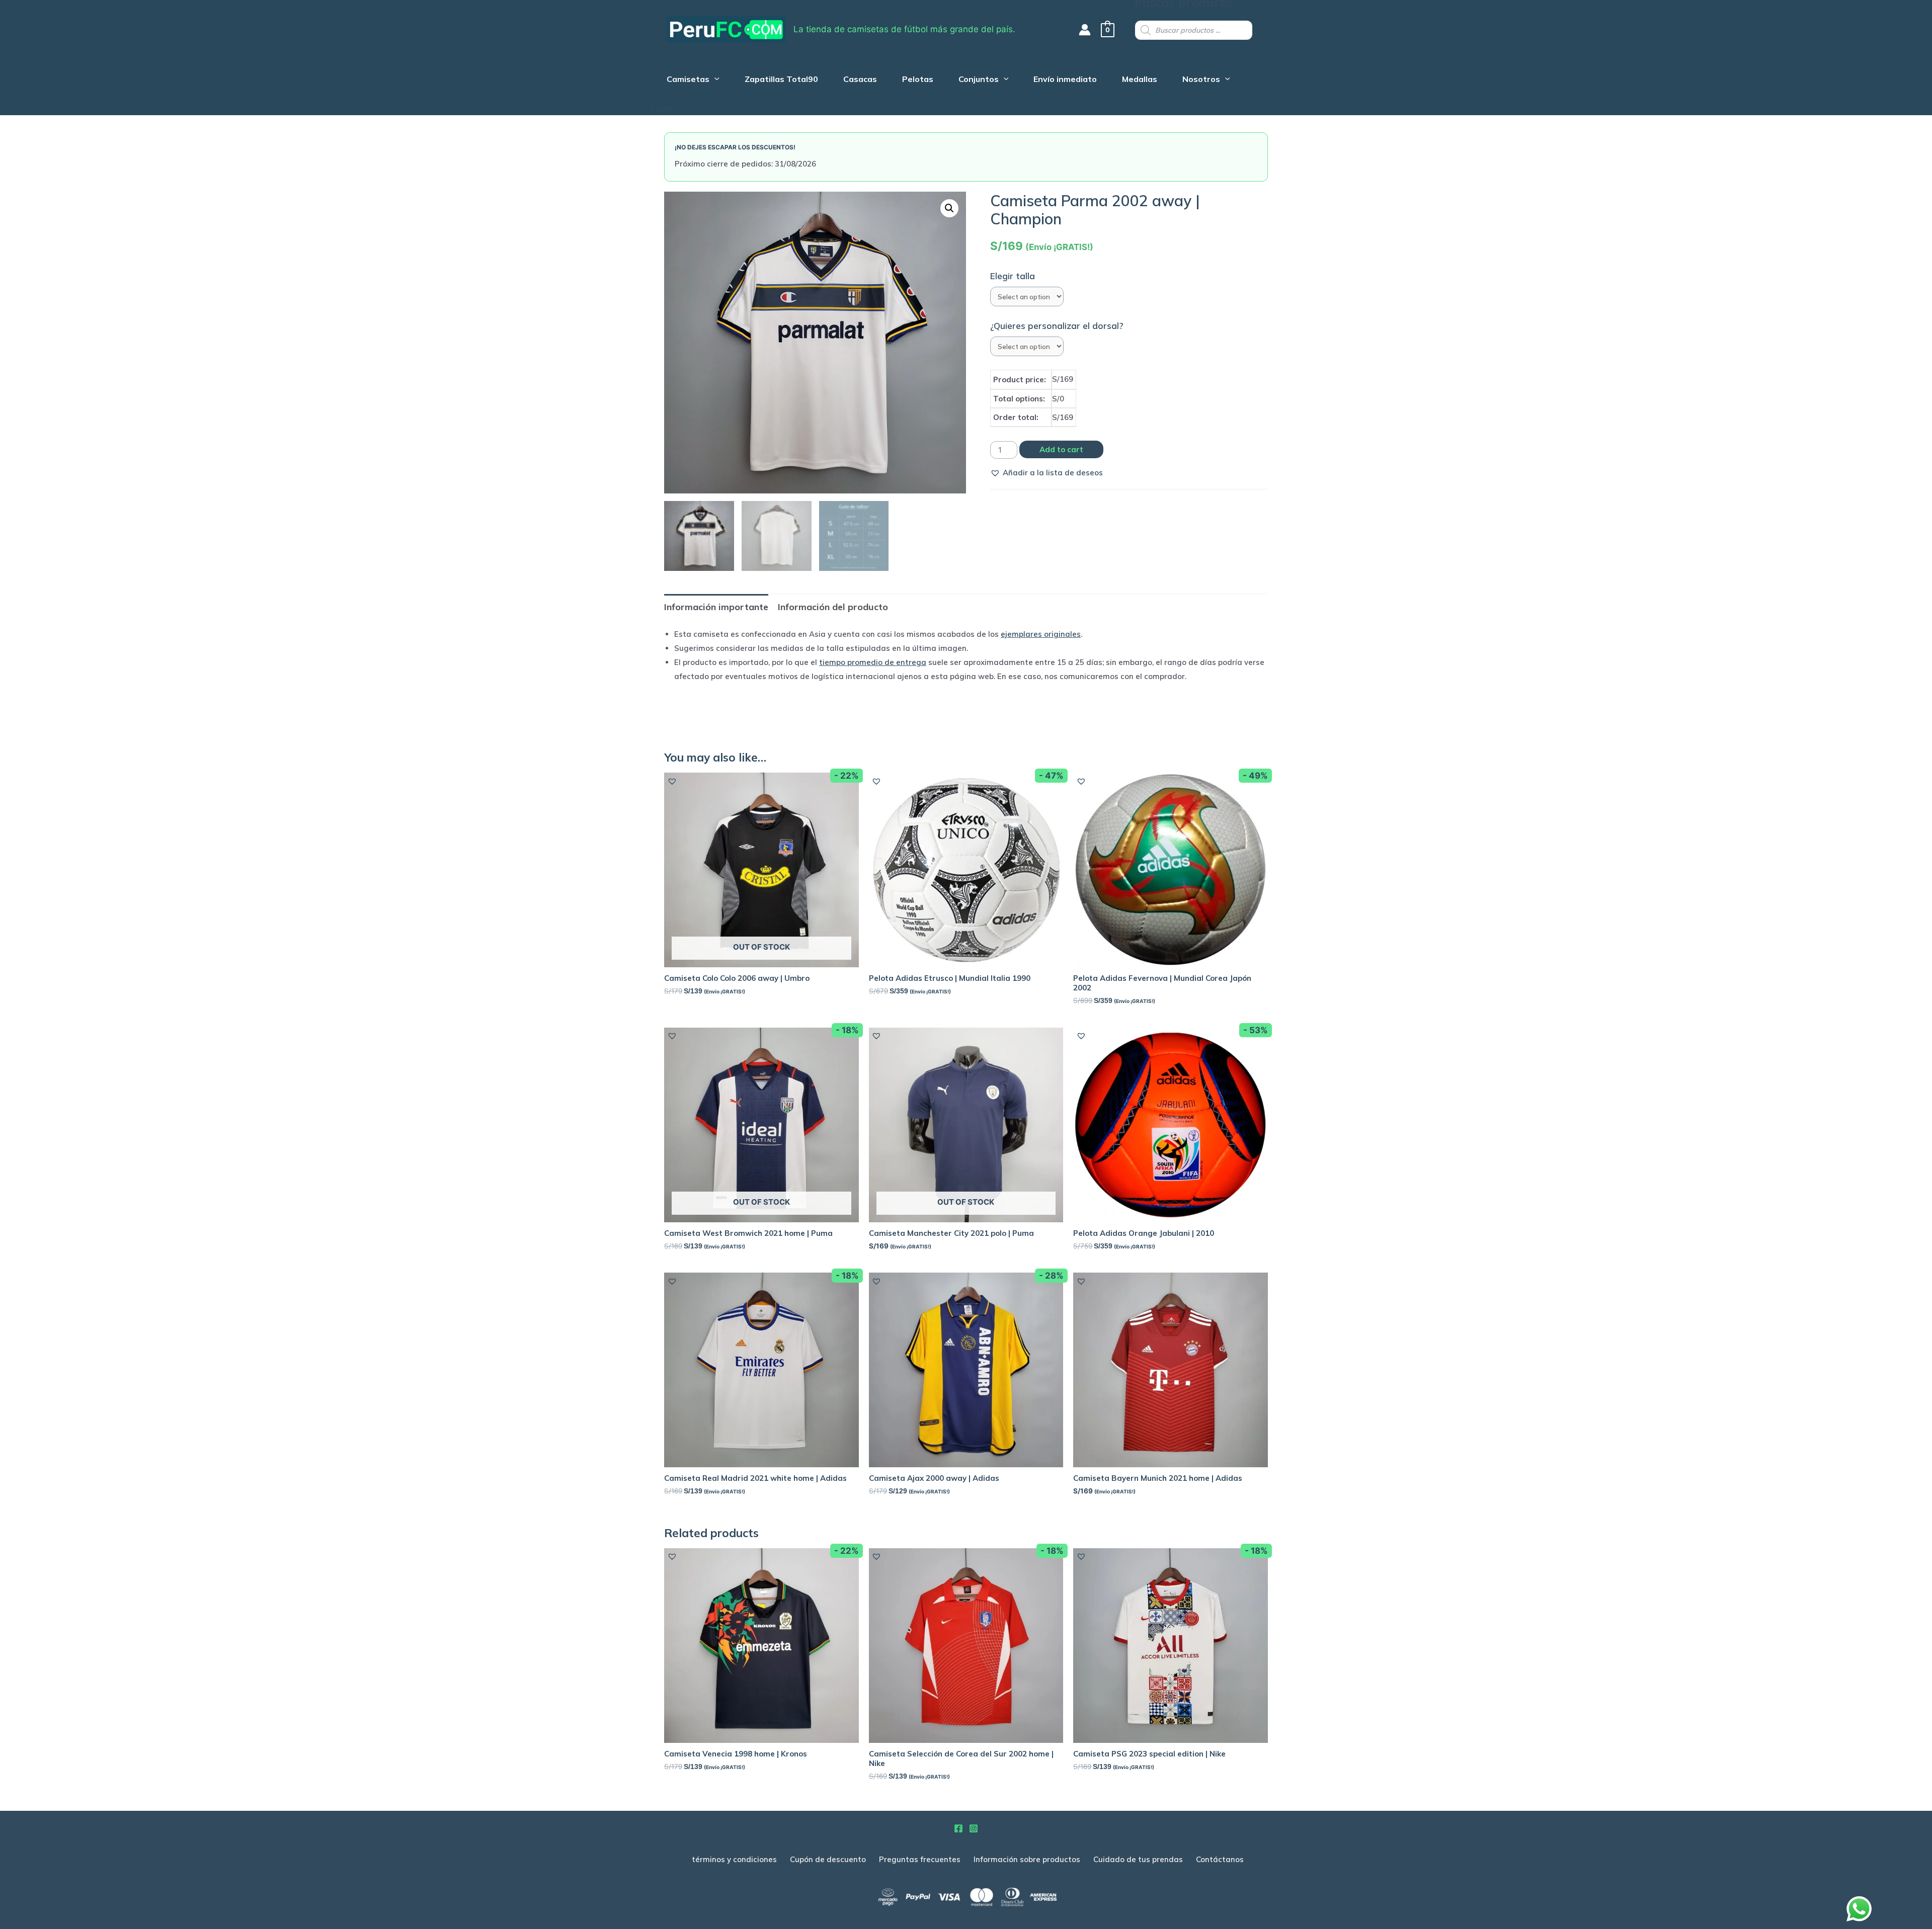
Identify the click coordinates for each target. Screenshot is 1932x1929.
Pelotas (918, 80)
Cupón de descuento (828, 1859)
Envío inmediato (1065, 80)
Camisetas (688, 80)
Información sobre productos (1027, 1859)
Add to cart (1061, 449)
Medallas (1140, 80)
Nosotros (1201, 80)
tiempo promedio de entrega (873, 662)
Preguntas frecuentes (920, 1859)
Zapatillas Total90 (781, 80)
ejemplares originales (1041, 634)
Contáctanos (1220, 1859)
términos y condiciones (734, 1859)
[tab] (716, 607)
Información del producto (833, 607)
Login (662, 108)
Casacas (860, 80)
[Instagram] (974, 1828)
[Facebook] (958, 1828)
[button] (1046, 473)
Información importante (716, 607)
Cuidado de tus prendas (1138, 1859)
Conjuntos (979, 80)
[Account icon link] (1085, 30)
